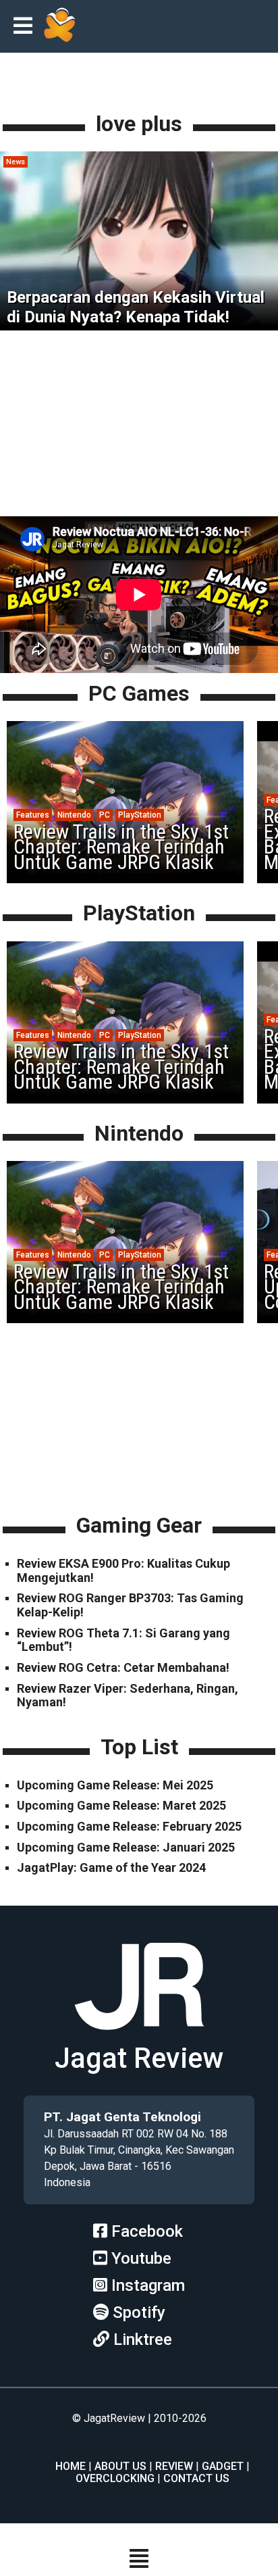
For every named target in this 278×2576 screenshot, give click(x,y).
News (16, 162)
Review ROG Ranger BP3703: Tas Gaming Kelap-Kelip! (130, 1605)
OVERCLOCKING (115, 2478)
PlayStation (140, 815)
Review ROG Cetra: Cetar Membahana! (123, 1667)
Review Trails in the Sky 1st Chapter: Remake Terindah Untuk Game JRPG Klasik (121, 847)
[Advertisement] (139, 428)
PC (105, 815)
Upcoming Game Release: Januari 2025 (126, 1847)
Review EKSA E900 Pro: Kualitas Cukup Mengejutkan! (123, 1570)
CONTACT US (196, 2478)
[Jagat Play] (59, 26)
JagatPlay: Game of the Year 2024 (111, 1867)
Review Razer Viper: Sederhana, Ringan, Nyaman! (128, 1695)
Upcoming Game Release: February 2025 (129, 1826)
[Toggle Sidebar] (26, 27)
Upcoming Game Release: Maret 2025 (121, 1805)
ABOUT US (120, 2466)
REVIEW (174, 2466)
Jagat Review (139, 2058)
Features (33, 815)
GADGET (223, 2466)
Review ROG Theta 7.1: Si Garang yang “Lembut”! (123, 1640)
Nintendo (74, 815)
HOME (71, 2466)
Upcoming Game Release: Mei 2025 (115, 1785)
